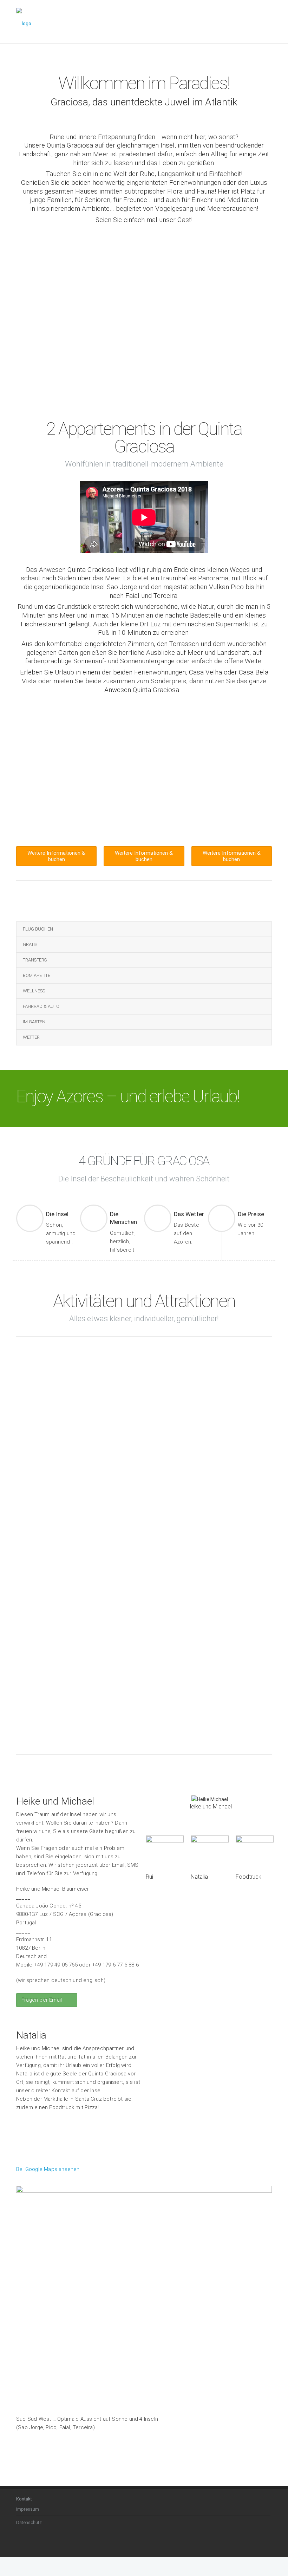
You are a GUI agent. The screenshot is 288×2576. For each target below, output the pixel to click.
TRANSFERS (35, 960)
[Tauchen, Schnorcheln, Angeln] (243, 1368)
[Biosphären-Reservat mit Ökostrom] (177, 1386)
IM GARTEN (34, 1022)
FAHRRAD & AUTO (41, 1006)
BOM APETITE (37, 975)
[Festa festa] (101, 1546)
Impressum (28, 2509)
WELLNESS (34, 991)
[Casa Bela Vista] (144, 745)
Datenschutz (29, 2522)
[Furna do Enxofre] (45, 1368)
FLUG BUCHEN (38, 929)
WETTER (31, 1037)
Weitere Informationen (38, 1501)
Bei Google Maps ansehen (48, 2169)
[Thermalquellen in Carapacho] (102, 1365)
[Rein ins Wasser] (163, 1546)
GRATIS (30, 944)
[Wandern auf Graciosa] (29, 1546)
